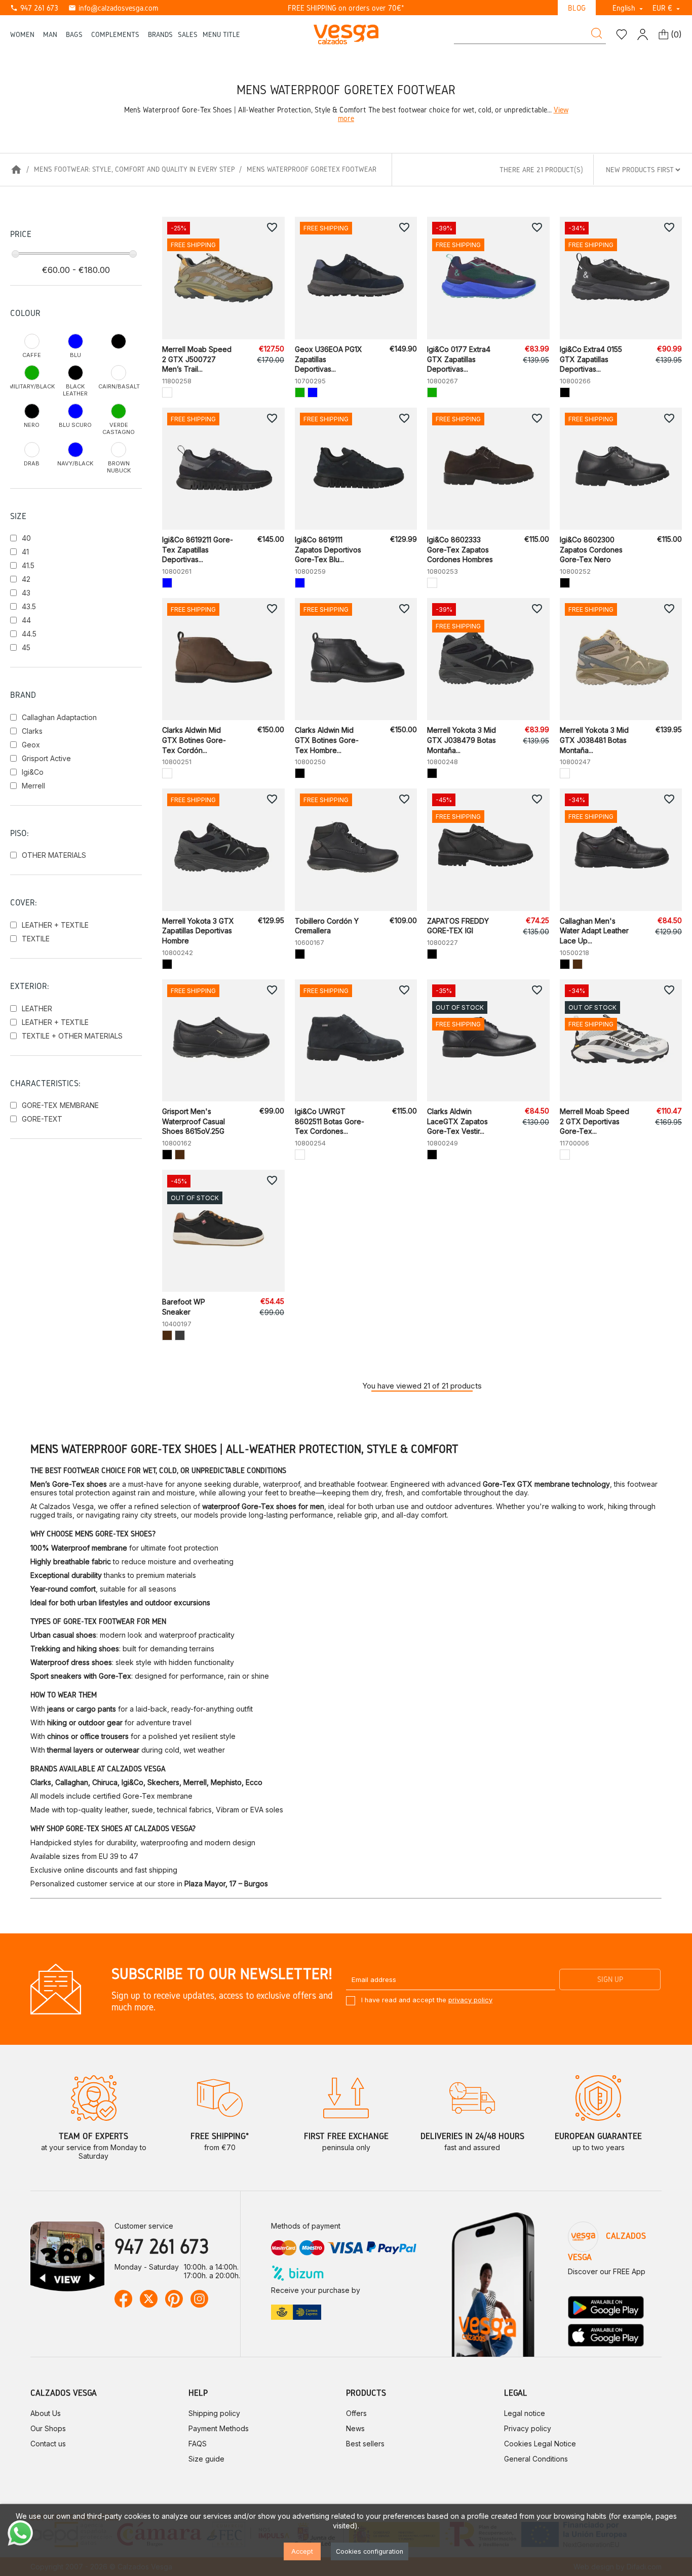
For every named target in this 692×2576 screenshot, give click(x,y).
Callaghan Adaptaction (59, 717)
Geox (31, 745)
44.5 (29, 634)
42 (26, 579)
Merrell (33, 786)
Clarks (32, 731)
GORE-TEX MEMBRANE (60, 1105)
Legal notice (525, 2413)
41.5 (28, 565)
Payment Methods (219, 2428)
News (355, 2428)
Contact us (48, 2444)
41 (25, 552)
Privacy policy (528, 2428)
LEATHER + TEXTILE (55, 925)
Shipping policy (214, 2413)
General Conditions (536, 2459)
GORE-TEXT (42, 1119)
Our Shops (48, 2428)
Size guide (206, 2459)
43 (26, 593)
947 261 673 (34, 8)
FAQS (198, 2444)
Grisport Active (46, 758)
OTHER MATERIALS (54, 855)
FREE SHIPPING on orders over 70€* (346, 8)
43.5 (29, 606)
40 (26, 538)
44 (26, 620)
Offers (356, 2413)
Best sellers (365, 2444)
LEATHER (37, 1008)
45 (26, 647)
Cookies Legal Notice (540, 2444)
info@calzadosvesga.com (113, 8)
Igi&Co (33, 772)
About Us (46, 2413)
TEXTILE (36, 939)
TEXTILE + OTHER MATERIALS (72, 1036)
